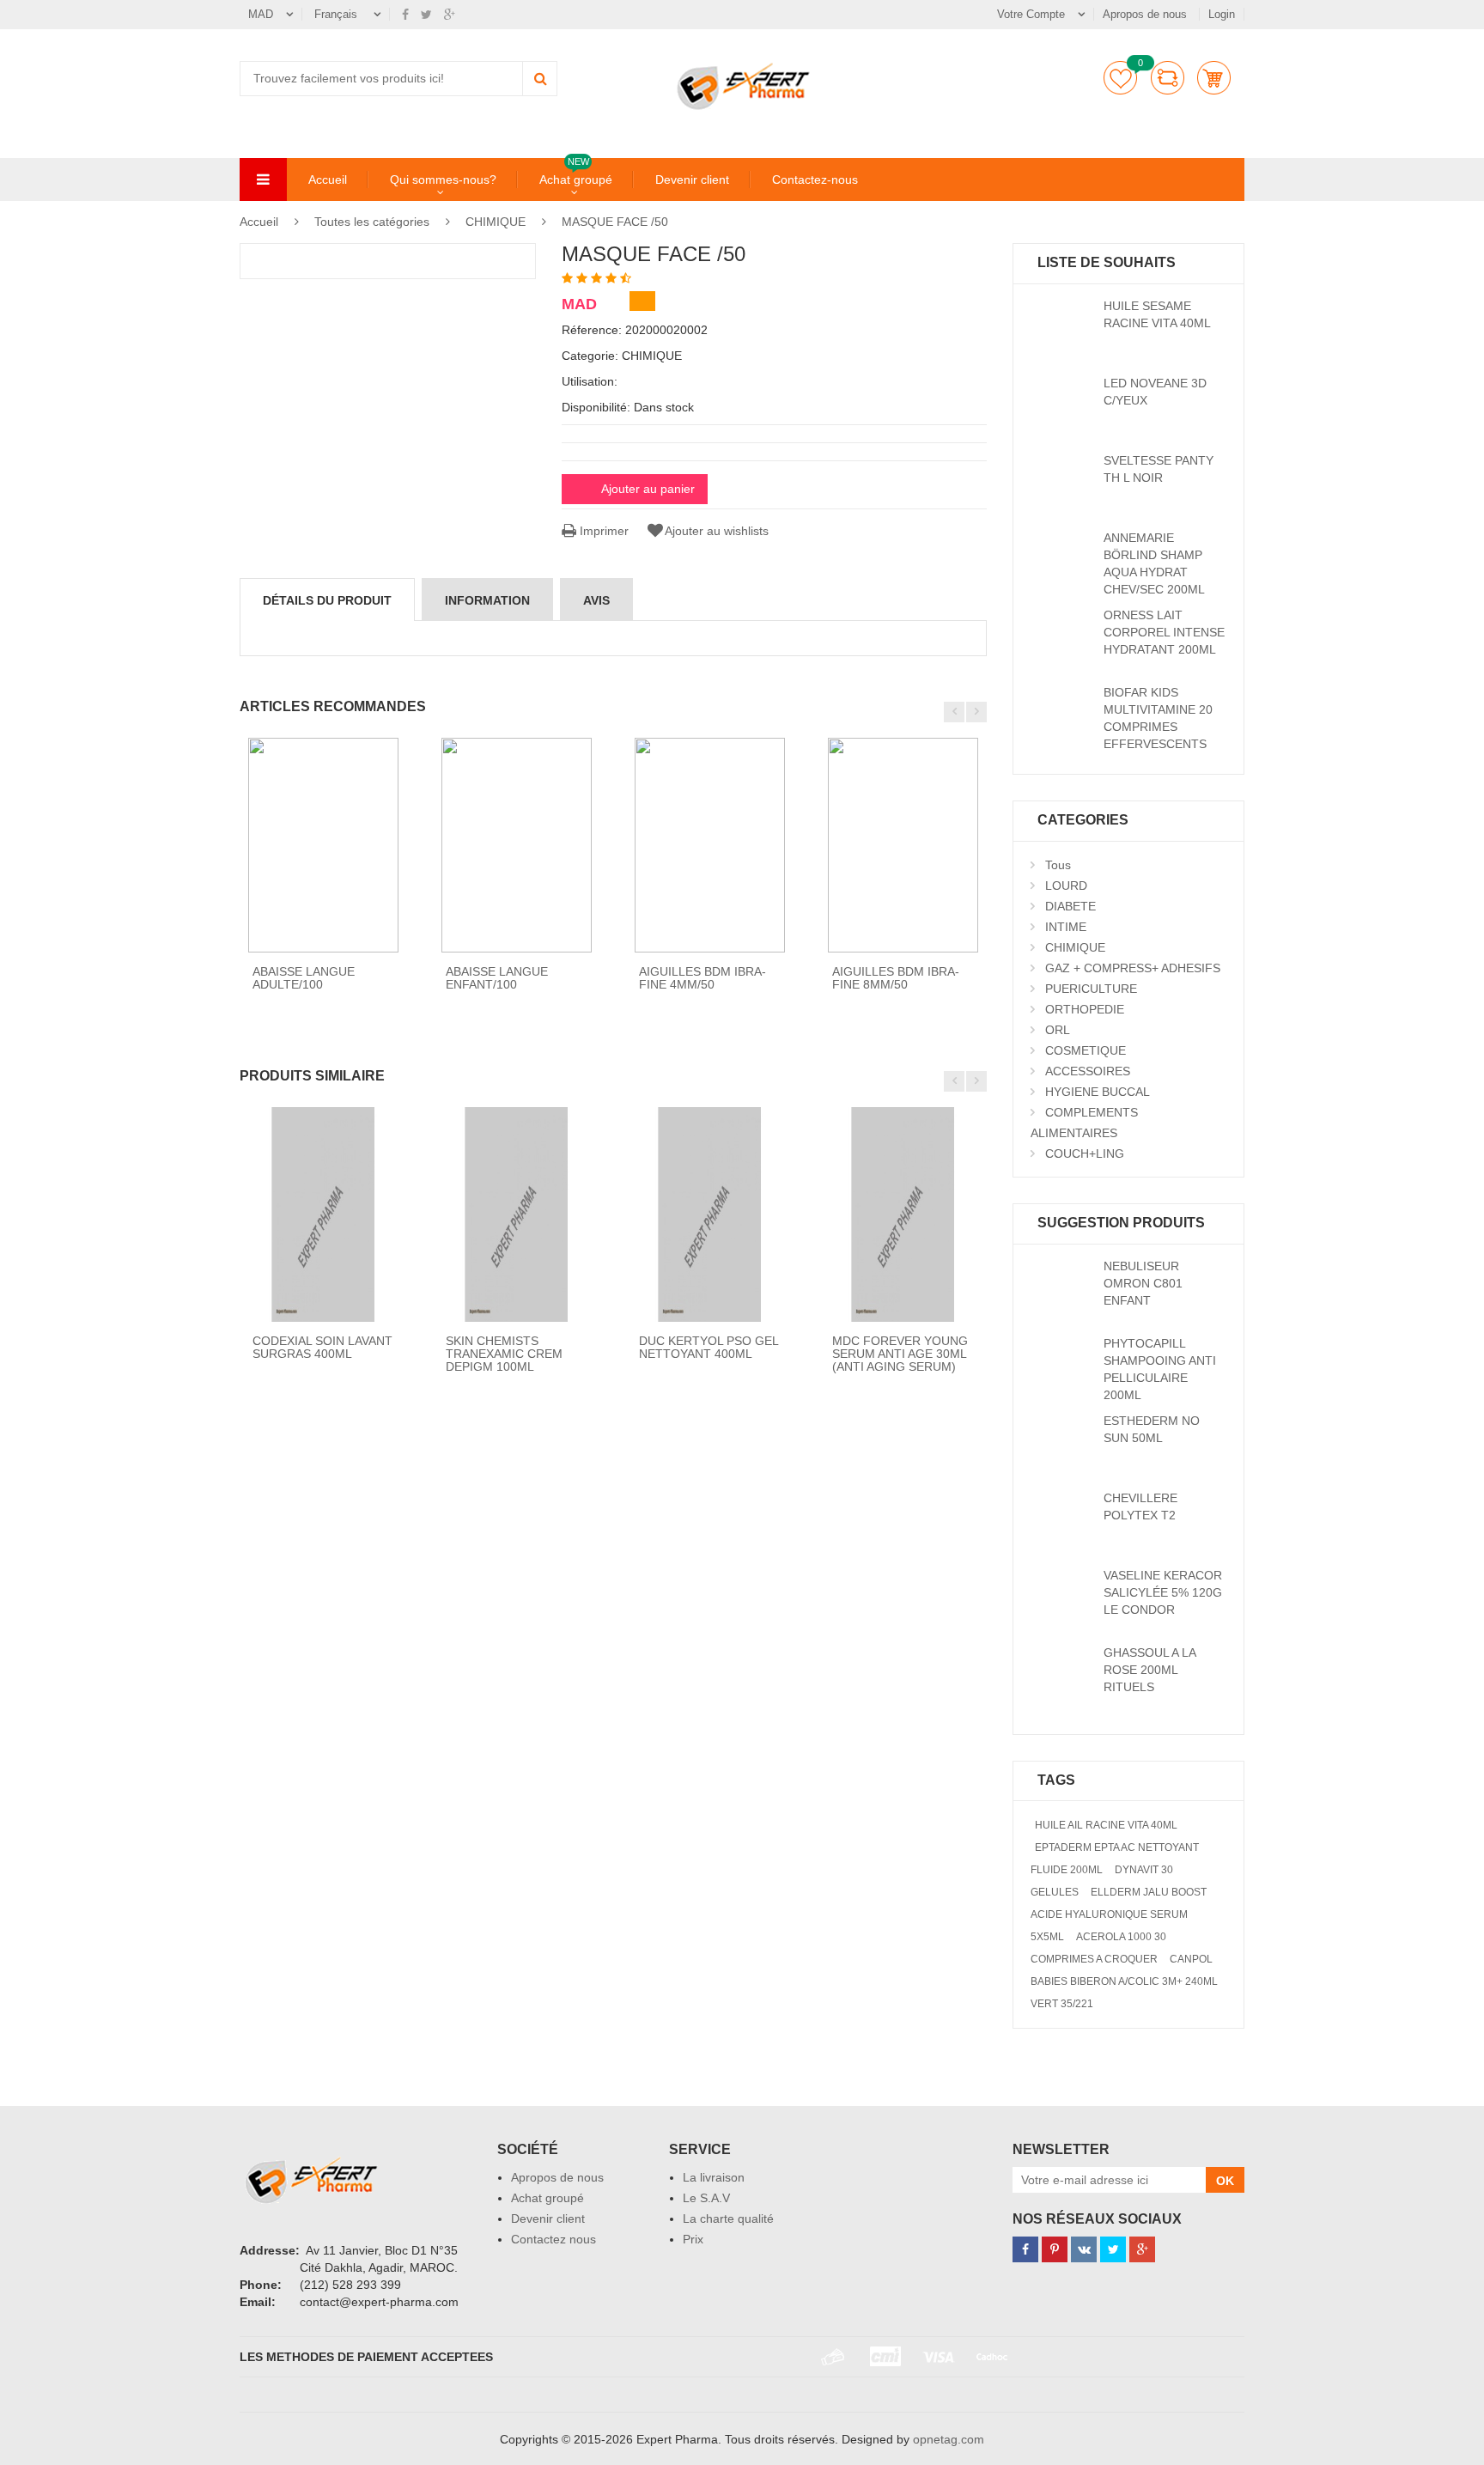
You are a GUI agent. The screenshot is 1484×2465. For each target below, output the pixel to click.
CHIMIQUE (496, 222)
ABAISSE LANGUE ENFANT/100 (497, 978)
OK (1225, 2181)
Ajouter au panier (648, 489)
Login (1222, 14)
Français (338, 14)
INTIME (1066, 927)
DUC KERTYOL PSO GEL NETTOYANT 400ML (709, 1347)
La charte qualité (728, 2218)
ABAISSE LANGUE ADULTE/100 (304, 978)
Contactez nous (553, 2239)
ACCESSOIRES (1088, 1071)
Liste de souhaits (1120, 78)
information (487, 600)
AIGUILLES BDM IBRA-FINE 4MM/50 (702, 978)
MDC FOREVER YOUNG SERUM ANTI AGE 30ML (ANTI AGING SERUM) (900, 1354)
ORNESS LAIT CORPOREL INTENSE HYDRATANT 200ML (1164, 632)
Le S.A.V (706, 2198)
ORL (1058, 1030)
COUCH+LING (1085, 1153)
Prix (693, 2239)
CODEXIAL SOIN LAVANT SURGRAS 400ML (322, 1347)
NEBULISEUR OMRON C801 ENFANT (1143, 1283)
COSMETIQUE (1086, 1050)
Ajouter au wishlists (717, 531)
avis (596, 600)
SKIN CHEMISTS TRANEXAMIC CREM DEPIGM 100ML (504, 1354)
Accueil (328, 180)
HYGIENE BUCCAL (1098, 1092)
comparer (1168, 78)
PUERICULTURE (1091, 989)
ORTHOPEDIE (1085, 1009)
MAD (261, 14)
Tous (1058, 865)
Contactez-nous (815, 180)
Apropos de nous (1146, 14)
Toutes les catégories (372, 222)
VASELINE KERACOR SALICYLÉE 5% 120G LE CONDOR (1163, 1592)
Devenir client (692, 180)
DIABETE (1070, 906)
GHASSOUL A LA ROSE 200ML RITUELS (1149, 1670)
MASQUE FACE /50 (615, 222)
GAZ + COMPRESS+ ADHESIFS (1133, 968)
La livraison (714, 2177)
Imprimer (602, 531)
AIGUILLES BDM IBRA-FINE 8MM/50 (896, 978)
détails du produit (327, 600)
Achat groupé (576, 179)
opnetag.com (949, 2439)
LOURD (1066, 886)
